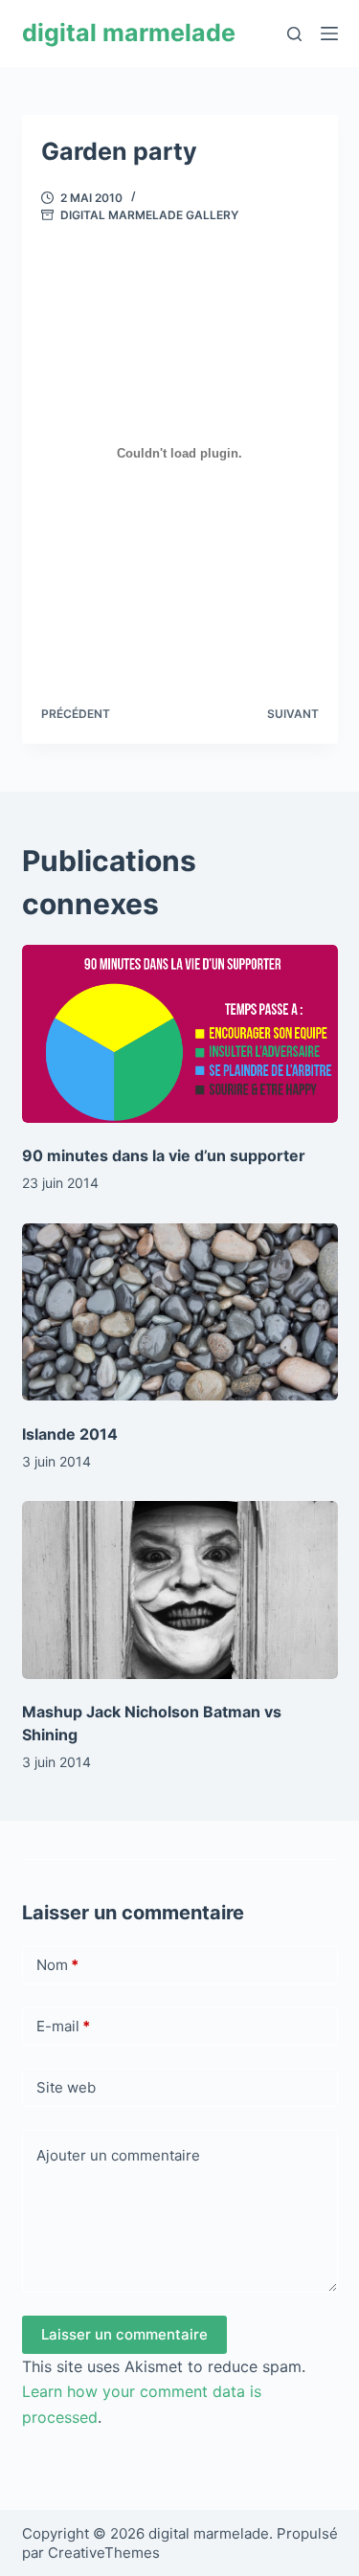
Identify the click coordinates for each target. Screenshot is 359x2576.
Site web (66, 2087)
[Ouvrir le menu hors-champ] (329, 34)
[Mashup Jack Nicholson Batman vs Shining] (180, 1590)
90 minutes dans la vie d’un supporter (164, 1155)
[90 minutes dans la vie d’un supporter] (180, 1034)
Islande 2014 (70, 1434)
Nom (57, 1965)
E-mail (63, 2026)
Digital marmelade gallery (149, 215)
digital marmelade (129, 33)
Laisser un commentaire (124, 2334)
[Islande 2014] (180, 1312)
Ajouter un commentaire (118, 2155)
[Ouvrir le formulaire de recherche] (294, 34)
